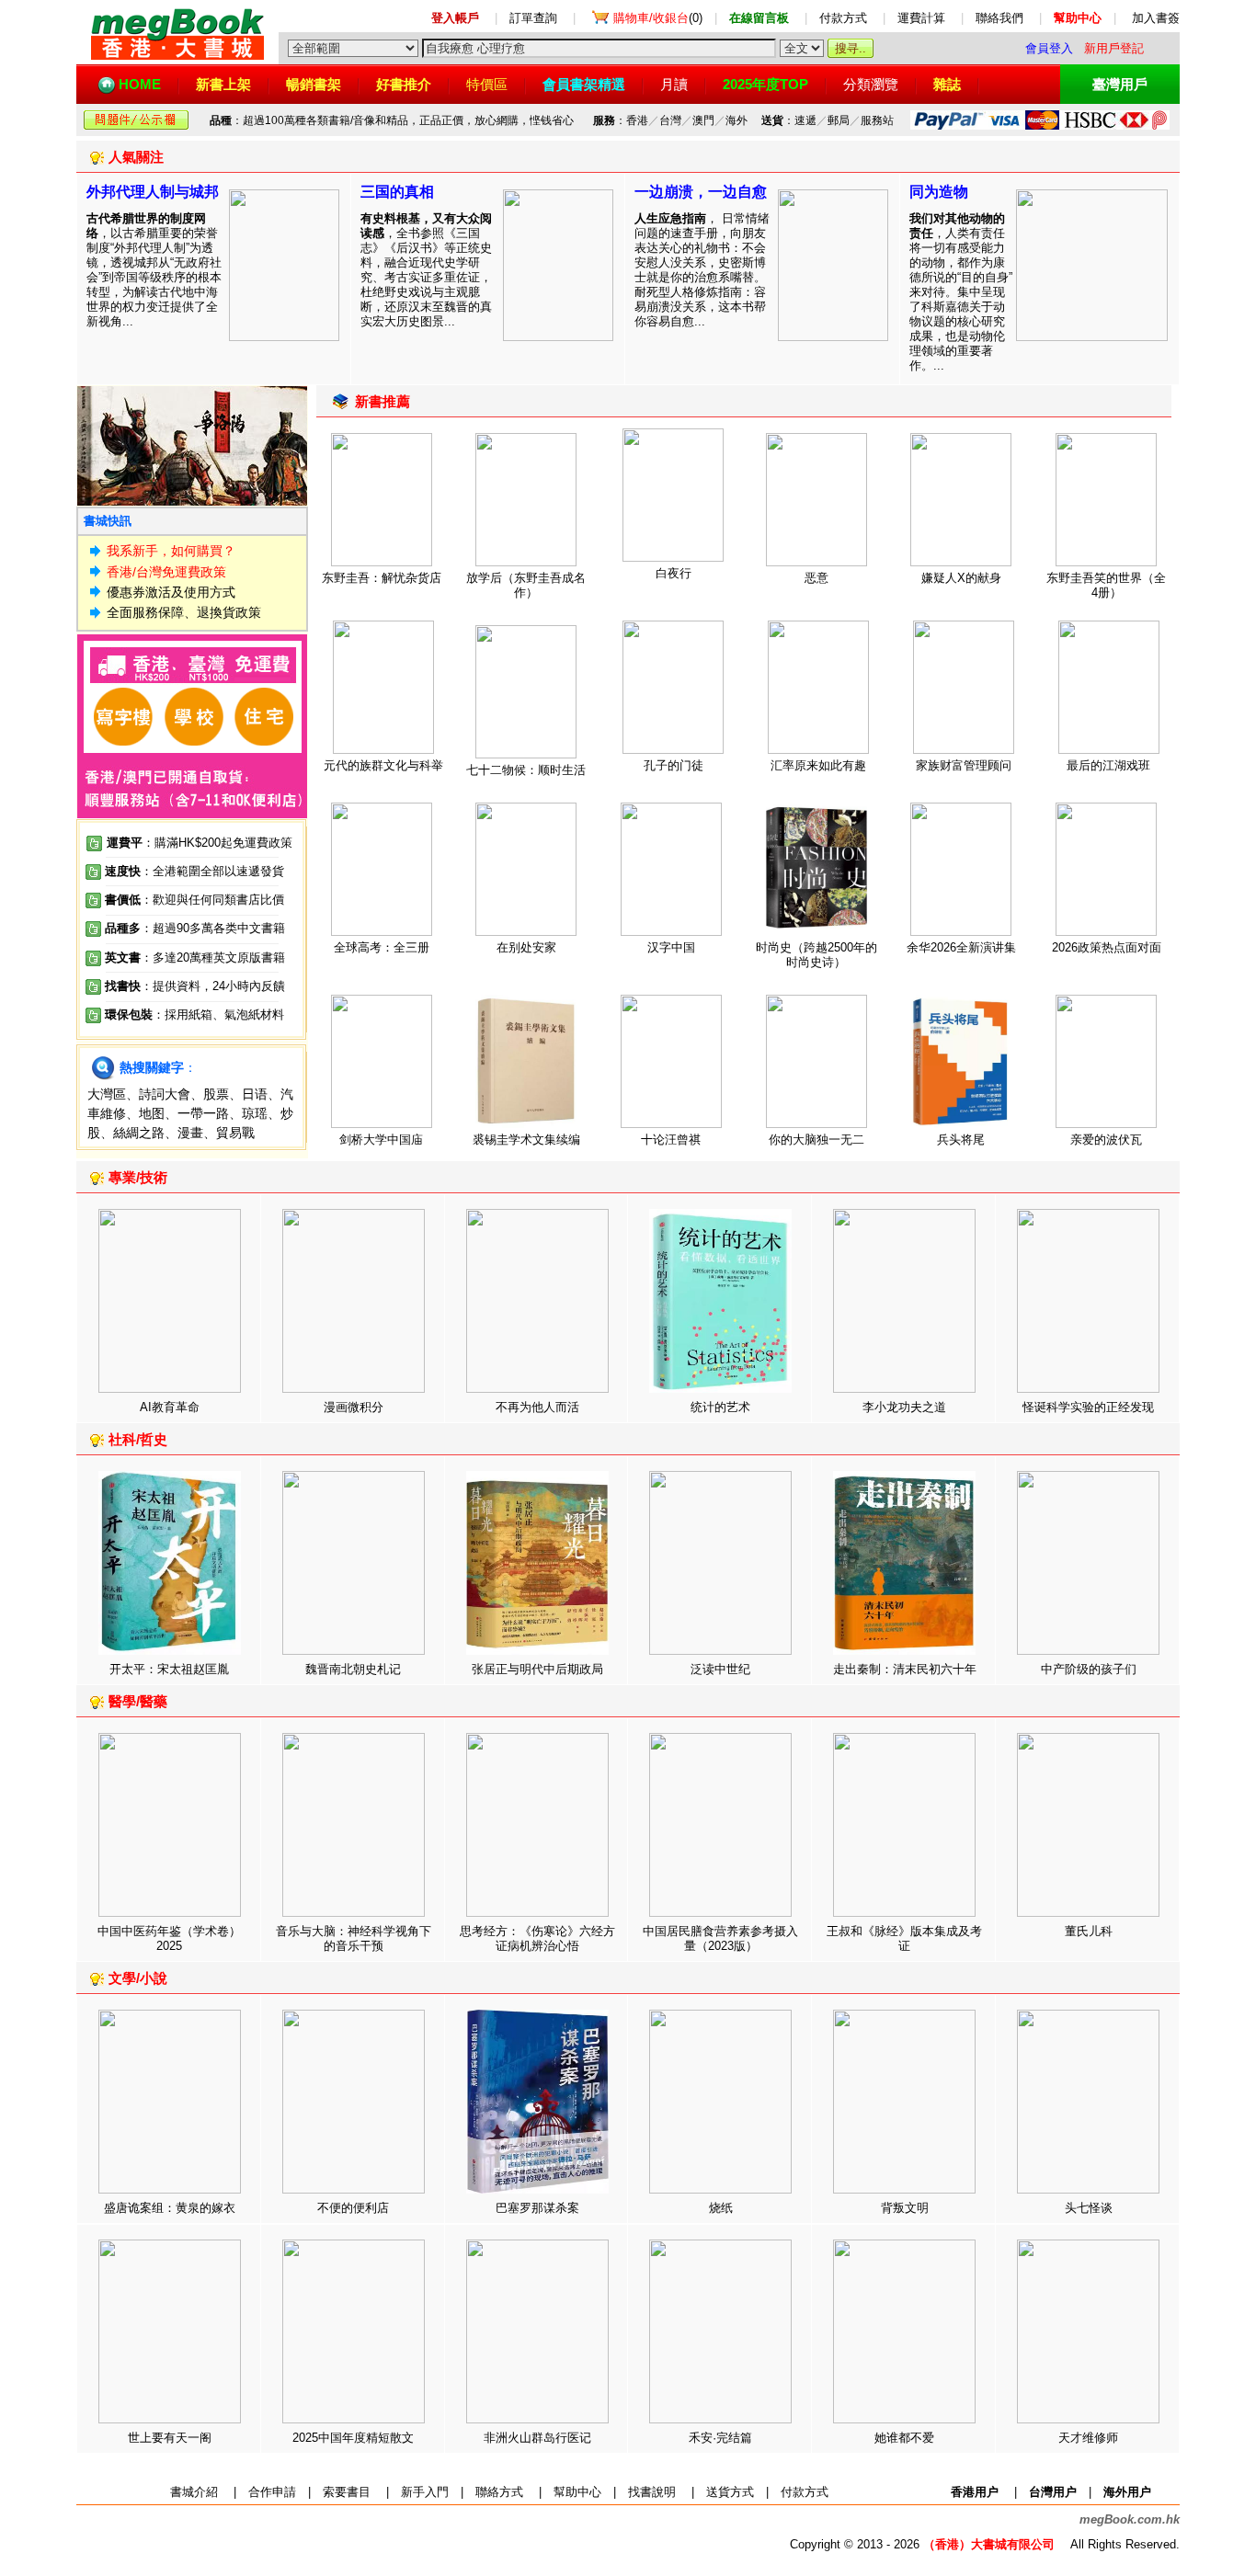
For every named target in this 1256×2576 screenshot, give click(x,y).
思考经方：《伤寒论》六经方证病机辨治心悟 (537, 1938)
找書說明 (652, 2492)
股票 (216, 1094)
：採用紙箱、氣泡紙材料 (218, 1014)
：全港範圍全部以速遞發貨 (194, 871)
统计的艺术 (720, 1407)
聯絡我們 (999, 18)
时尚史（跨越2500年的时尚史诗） (816, 955)
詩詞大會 (165, 1094)
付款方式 (843, 18)
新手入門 (425, 2492)
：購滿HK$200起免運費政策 (200, 843)
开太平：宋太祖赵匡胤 (169, 1669)
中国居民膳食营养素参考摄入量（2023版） (720, 1938)
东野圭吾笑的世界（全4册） (1106, 585)
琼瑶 (255, 1113)
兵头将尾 (961, 1140)
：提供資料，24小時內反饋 (213, 986)
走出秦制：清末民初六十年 (905, 1669)
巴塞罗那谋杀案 (537, 2208)
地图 (152, 1113)
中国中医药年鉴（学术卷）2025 (169, 1938)
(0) (658, 18)
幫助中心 (577, 2492)
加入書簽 (1156, 18)
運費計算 (921, 18)
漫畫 (190, 1133)
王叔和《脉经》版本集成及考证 (904, 1938)
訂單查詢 (533, 18)
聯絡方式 (499, 2492)
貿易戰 (235, 1133)
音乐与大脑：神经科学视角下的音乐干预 (354, 1938)
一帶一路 (203, 1113)
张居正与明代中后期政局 (537, 1669)
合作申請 (272, 2492)
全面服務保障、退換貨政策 (184, 612)
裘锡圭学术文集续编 (526, 1140)
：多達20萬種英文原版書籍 (195, 957)
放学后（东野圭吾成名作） (526, 585)
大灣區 (107, 1094)
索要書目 (347, 2492)
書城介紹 (194, 2492)
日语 (255, 1094)
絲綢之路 (139, 1133)
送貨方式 (730, 2492)
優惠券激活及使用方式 (171, 592)
